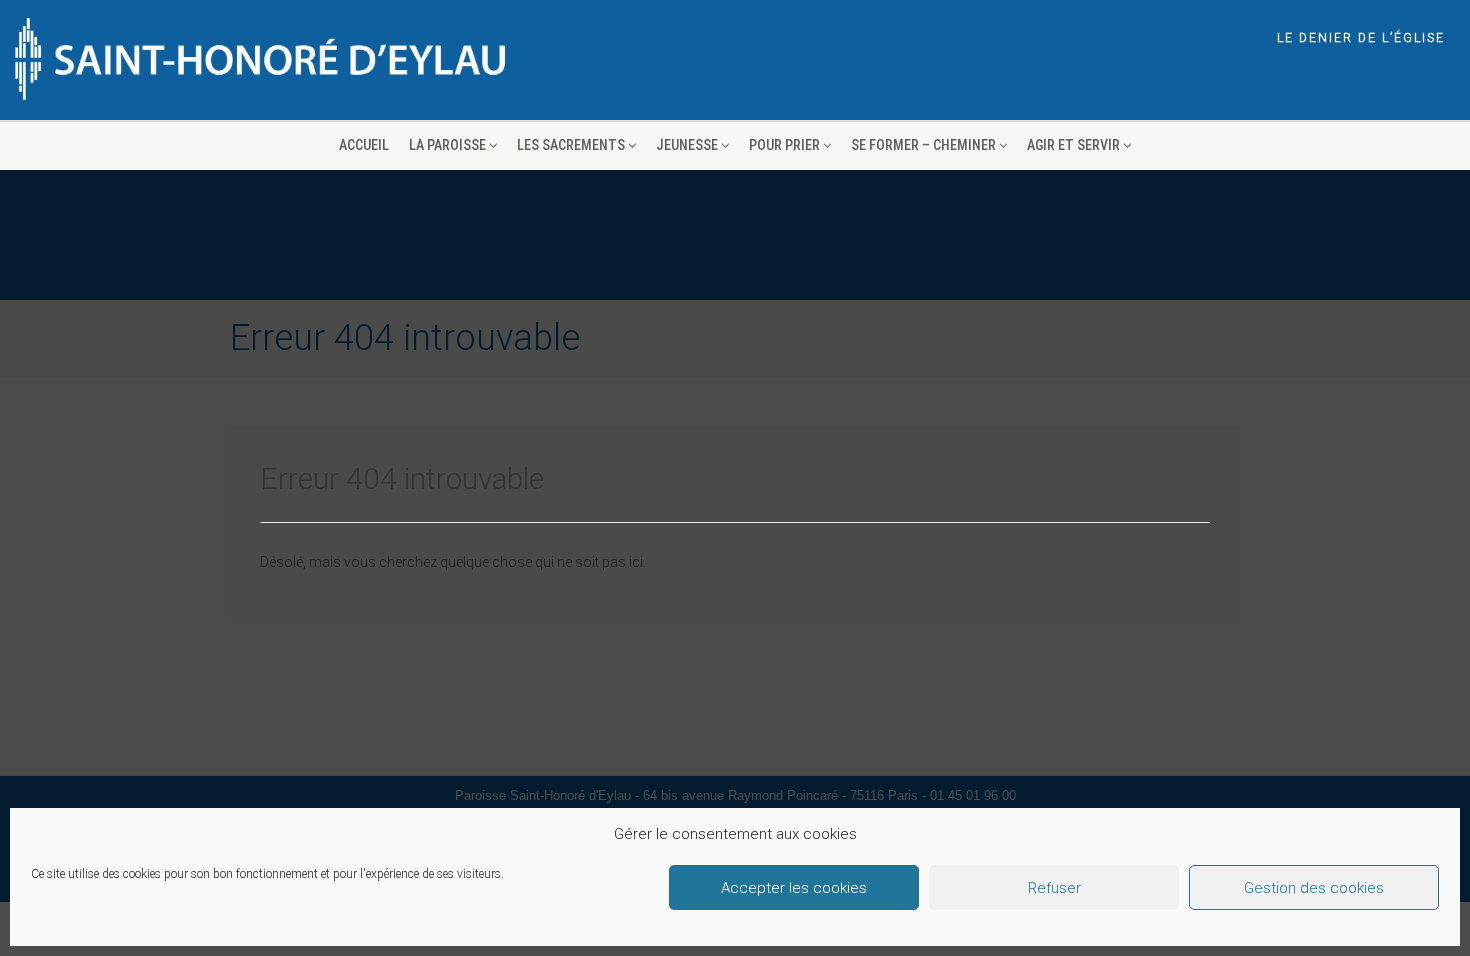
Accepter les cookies (794, 888)
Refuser (1054, 888)
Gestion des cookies (1314, 888)
